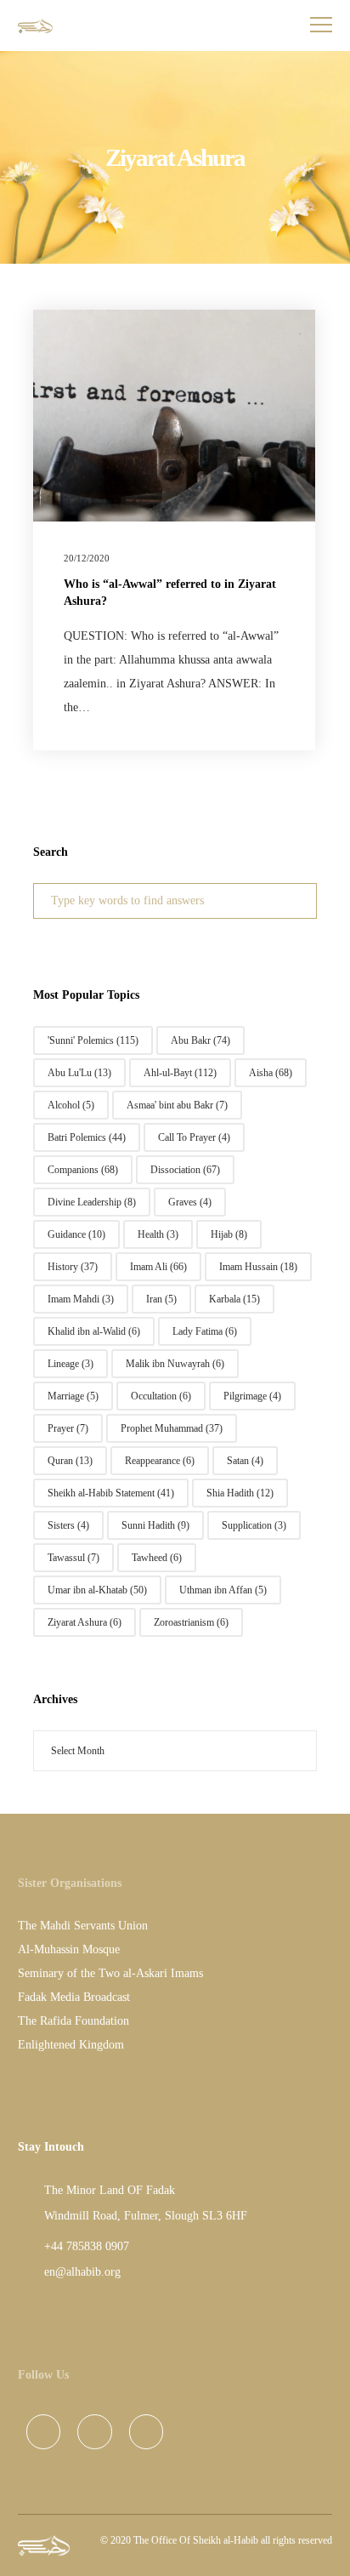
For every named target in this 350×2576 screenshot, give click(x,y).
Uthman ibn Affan (223, 1590)
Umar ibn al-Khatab (97, 1590)
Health (158, 1234)
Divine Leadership (92, 1202)
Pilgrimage (252, 1396)
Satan (245, 1461)
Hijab (229, 1234)
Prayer (68, 1428)
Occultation (161, 1396)
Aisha (271, 1073)
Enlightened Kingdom (71, 2045)
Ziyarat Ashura (85, 1622)
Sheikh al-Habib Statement (111, 1493)
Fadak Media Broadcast (74, 1997)
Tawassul (73, 1558)
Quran (70, 1461)
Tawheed (157, 1558)
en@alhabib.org (82, 2272)
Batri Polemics (87, 1137)
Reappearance (160, 1461)
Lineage (71, 1364)
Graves (190, 1202)
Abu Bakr (200, 1040)
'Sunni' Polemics (93, 1040)
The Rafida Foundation (73, 2021)
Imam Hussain (258, 1267)
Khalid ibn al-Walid (94, 1331)
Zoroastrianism (191, 1622)
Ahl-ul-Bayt (180, 1073)
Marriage (73, 1396)
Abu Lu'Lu (79, 1073)
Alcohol (71, 1105)
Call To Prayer (194, 1137)
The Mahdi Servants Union (83, 1926)
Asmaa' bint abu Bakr (177, 1105)
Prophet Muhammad (172, 1428)
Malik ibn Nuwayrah (175, 1364)
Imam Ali (158, 1267)
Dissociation (185, 1170)
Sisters (68, 1525)
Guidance (76, 1234)
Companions (83, 1170)
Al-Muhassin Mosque (69, 1949)
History (73, 1267)
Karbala (234, 1299)
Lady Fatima (205, 1331)
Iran (161, 1299)
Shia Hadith (240, 1493)
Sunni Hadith (155, 1525)
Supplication (254, 1525)
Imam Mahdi (81, 1299)
